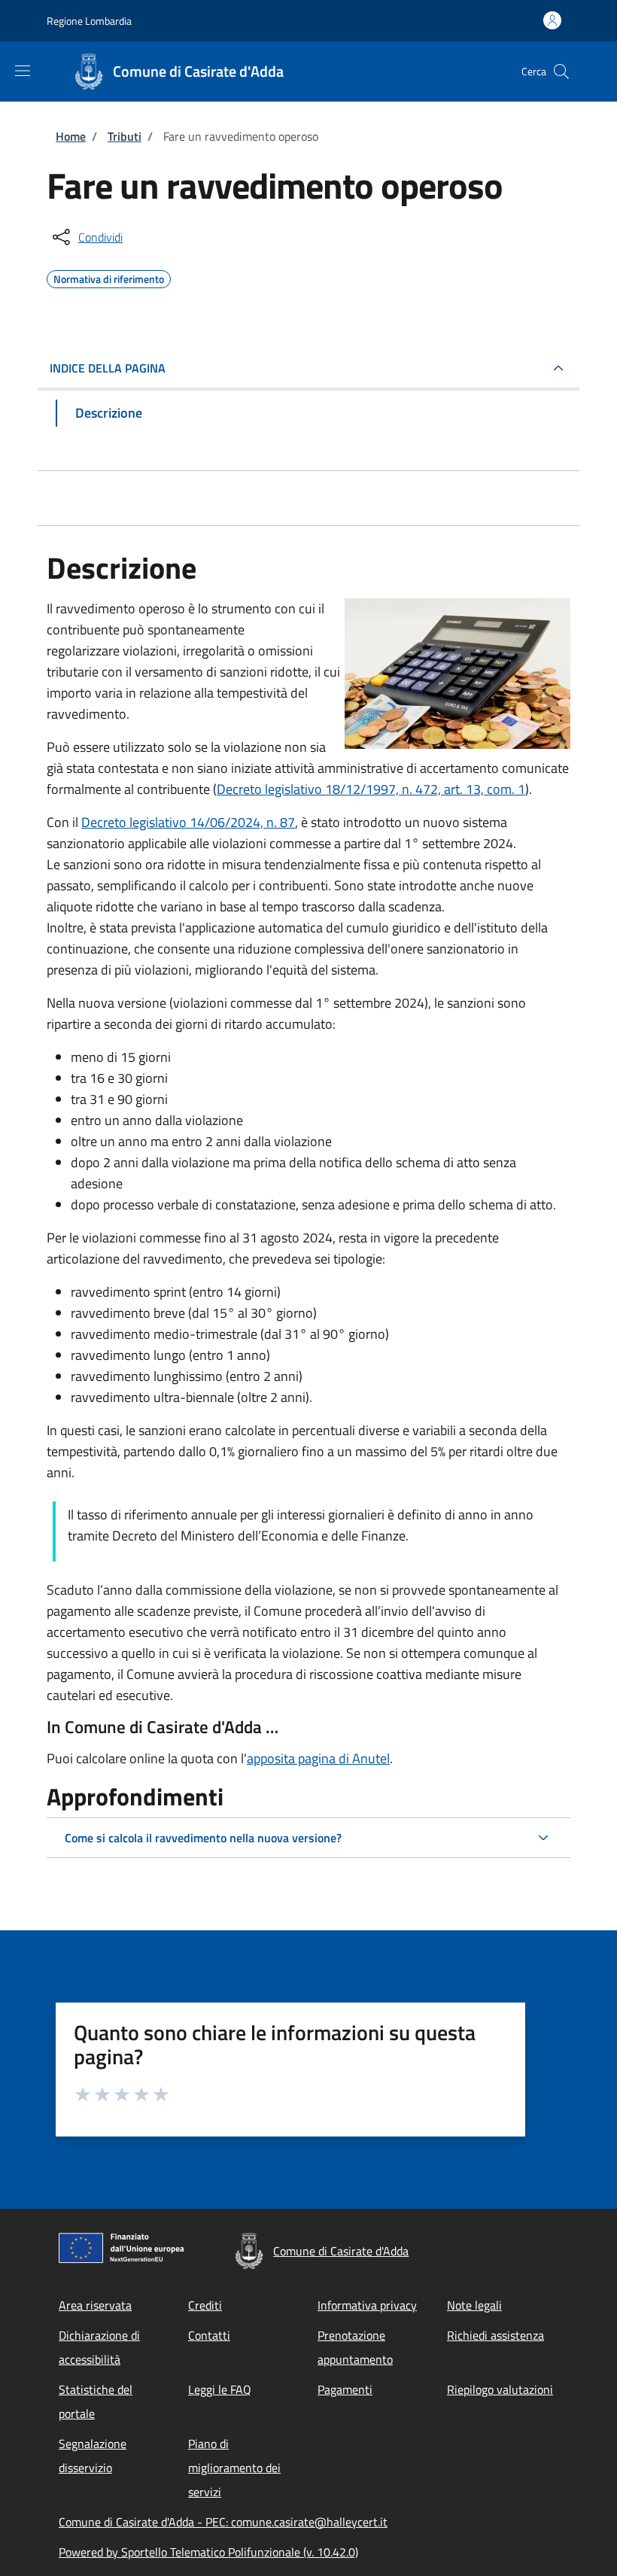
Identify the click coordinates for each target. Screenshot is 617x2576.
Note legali (474, 2305)
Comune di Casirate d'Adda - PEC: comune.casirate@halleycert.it (223, 2522)
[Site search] (561, 71)
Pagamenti (345, 2389)
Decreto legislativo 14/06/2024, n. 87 (188, 822)
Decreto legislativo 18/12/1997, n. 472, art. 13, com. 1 (371, 789)
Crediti (205, 2305)
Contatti (209, 2335)
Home (71, 136)
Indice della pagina (108, 368)
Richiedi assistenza (495, 2335)
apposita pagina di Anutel (318, 1758)
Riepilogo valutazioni (500, 2389)
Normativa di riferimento (109, 277)
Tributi (125, 136)
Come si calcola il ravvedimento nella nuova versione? (203, 1838)
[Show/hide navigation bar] (23, 71)
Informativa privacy (367, 2305)
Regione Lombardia (89, 21)
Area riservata (95, 2305)
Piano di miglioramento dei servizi (234, 2468)
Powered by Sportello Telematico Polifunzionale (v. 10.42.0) (208, 2552)
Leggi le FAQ (220, 2389)
